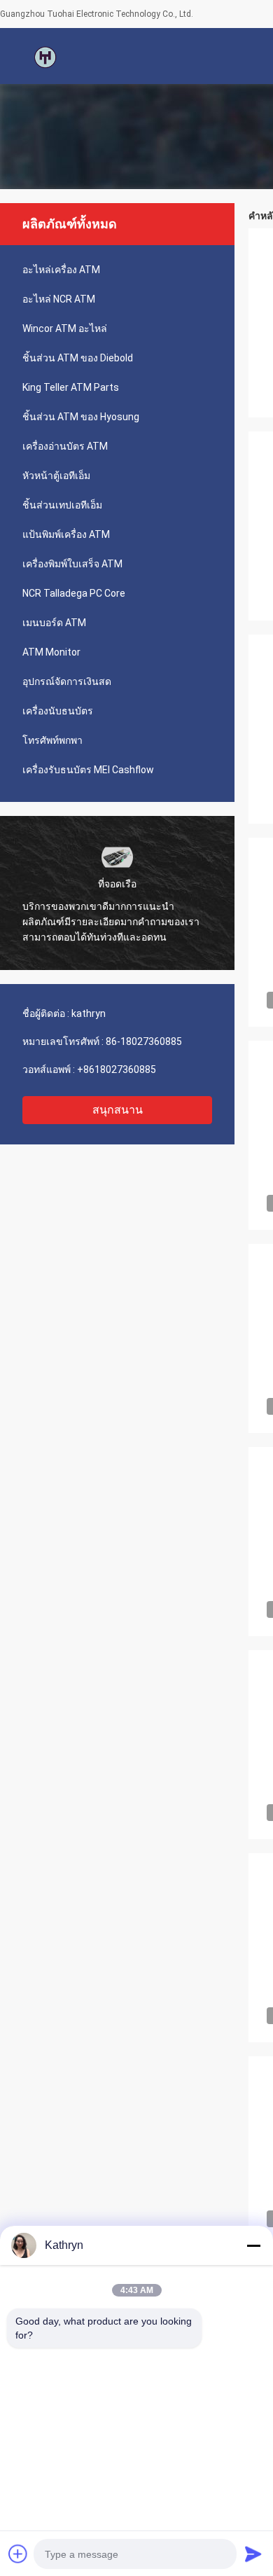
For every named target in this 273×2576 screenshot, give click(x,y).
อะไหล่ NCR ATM (59, 299)
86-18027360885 (144, 1041)
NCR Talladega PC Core (74, 593)
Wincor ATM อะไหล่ (65, 328)
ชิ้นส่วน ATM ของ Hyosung (81, 417)
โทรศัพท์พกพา (52, 740)
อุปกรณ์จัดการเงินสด (67, 681)
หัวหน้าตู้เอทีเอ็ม (56, 476)
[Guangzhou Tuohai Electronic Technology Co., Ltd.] (45, 56)
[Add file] (18, 2554)
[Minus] (253, 2245)
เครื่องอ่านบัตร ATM (65, 446)
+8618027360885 (117, 1069)
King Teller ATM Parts (71, 387)
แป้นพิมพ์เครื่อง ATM (66, 534)
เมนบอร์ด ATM (54, 623)
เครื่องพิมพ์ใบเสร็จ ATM (72, 564)
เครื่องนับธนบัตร (58, 711)
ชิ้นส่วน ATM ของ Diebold (78, 358)
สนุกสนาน (118, 1110)
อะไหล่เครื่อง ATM (61, 270)
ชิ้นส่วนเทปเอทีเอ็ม (62, 505)
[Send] (253, 2554)
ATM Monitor (51, 652)
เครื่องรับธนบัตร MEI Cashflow (88, 770)
